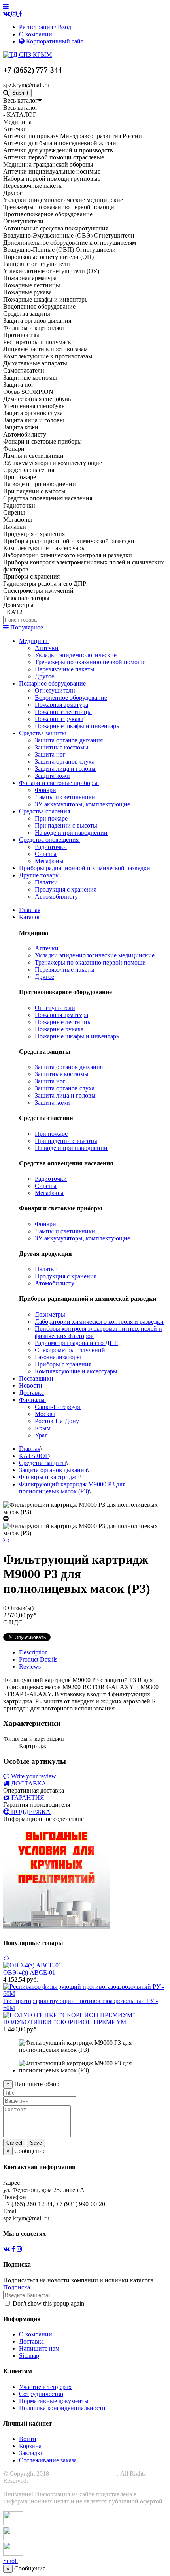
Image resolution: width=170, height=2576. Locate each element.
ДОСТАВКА (29, 1783)
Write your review (33, 1776)
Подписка (17, 2287)
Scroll (10, 2561)
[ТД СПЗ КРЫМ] (27, 55)
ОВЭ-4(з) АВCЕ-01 (29, 1972)
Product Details (38, 1659)
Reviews (30, 1666)
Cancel (14, 2143)
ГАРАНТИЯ (28, 1798)
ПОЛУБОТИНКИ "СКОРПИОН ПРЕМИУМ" (66, 2022)
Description (33, 1652)
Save (36, 2143)
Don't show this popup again (48, 2303)
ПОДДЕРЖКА (31, 1812)
